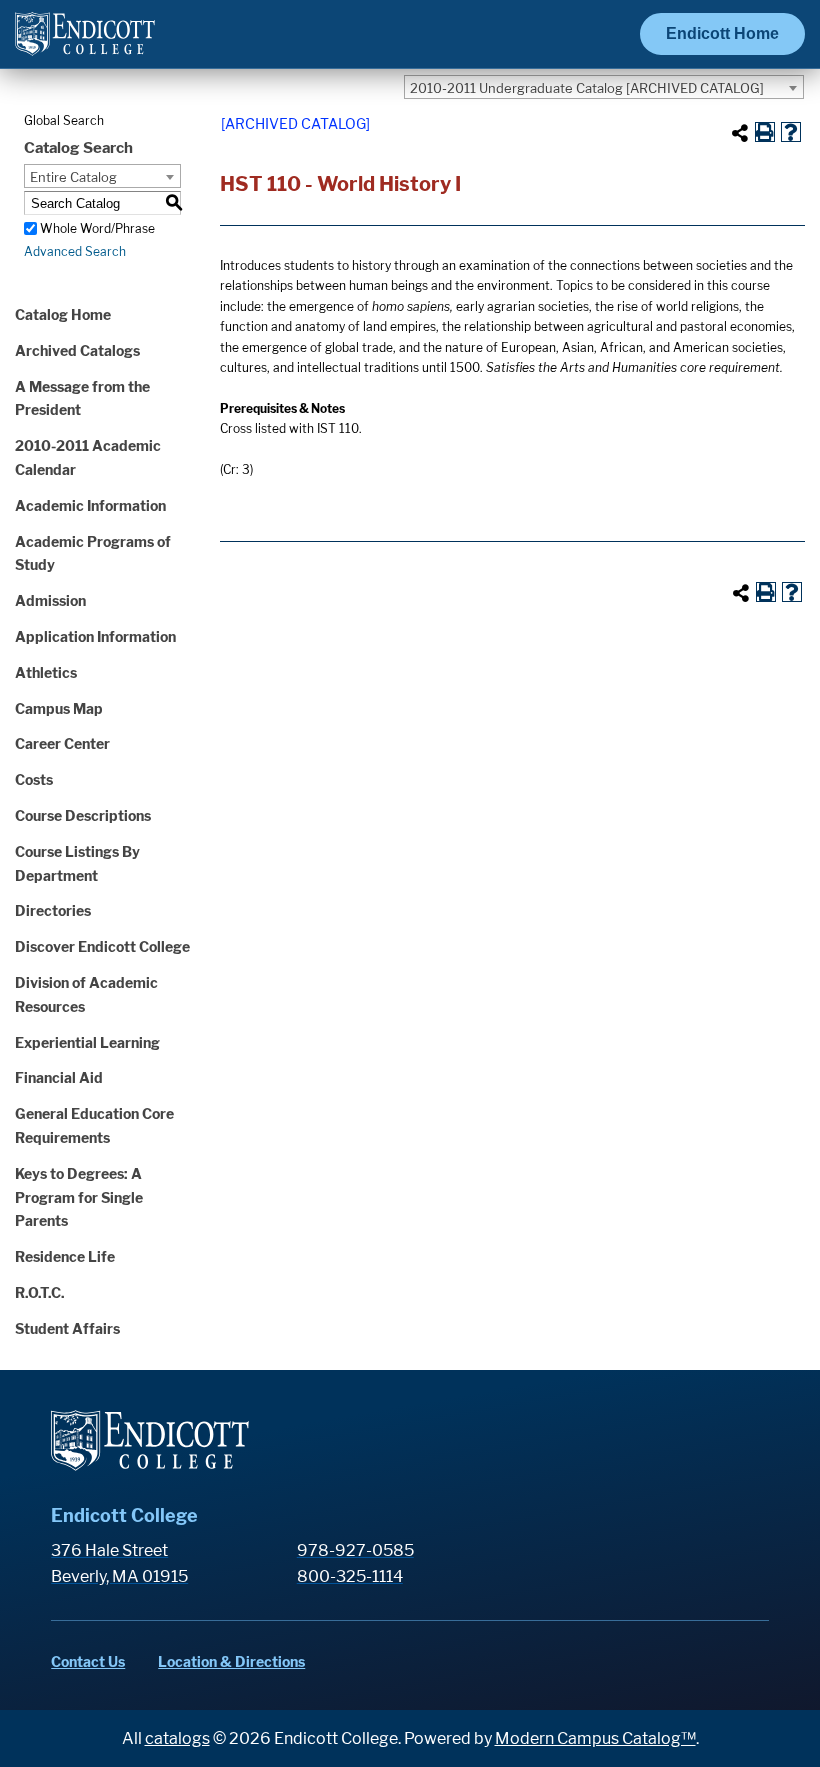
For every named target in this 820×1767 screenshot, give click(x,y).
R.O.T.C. (40, 1292)
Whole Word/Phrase (97, 228)
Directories (53, 910)
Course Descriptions (83, 815)
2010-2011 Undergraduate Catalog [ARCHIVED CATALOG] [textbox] (587, 88)
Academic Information (90, 505)
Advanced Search (75, 251)
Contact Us (88, 1661)
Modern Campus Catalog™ (595, 1738)
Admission (50, 600)
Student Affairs (67, 1328)
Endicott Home (722, 33)
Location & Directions (231, 1661)
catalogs (177, 1738)
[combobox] (604, 87)
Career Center (62, 743)
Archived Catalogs (77, 350)
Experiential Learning (87, 1042)
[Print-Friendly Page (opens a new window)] (765, 132)
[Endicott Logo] (85, 42)
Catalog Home (63, 314)
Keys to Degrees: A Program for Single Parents (79, 1197)
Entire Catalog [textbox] (73, 177)
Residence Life (65, 1256)
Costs (34, 779)
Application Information (95, 636)
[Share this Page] (740, 133)
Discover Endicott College (102, 946)
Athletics (46, 672)
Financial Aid (59, 1077)
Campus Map (59, 708)
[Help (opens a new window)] (791, 132)
